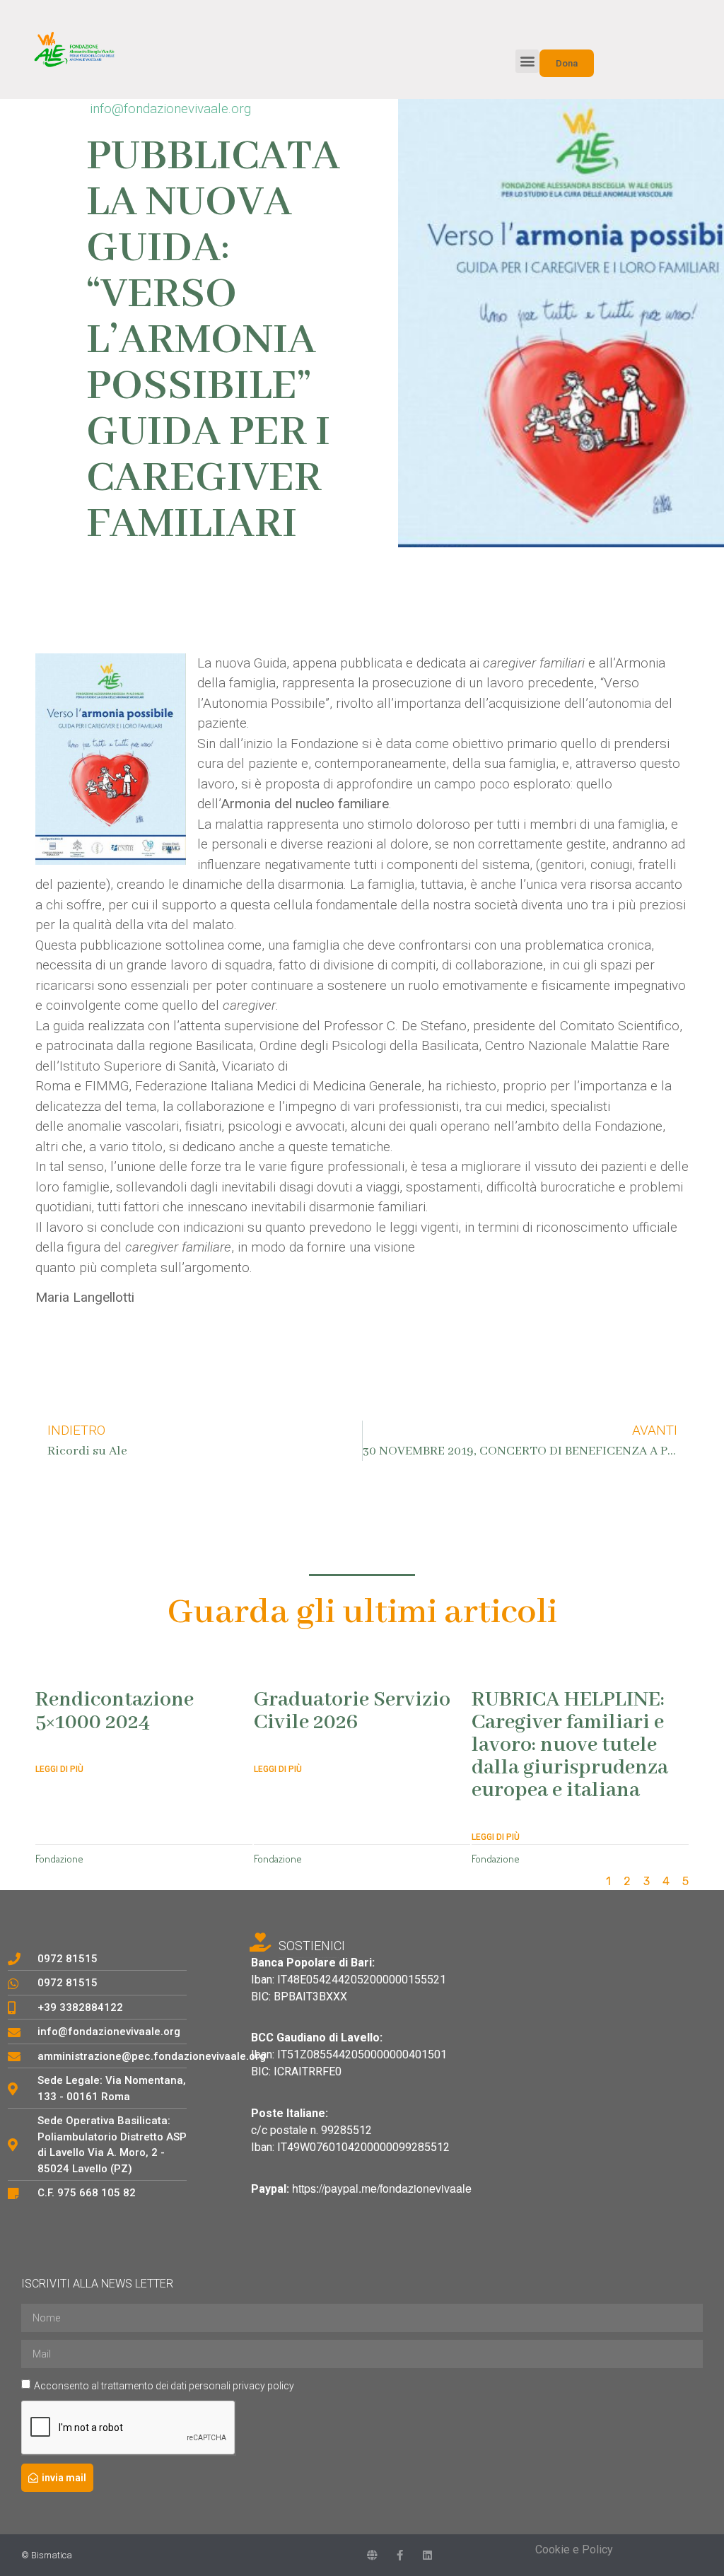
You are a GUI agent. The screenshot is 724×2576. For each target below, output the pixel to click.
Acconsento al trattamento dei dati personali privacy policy (164, 2386)
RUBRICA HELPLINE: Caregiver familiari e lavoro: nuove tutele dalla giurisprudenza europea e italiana (570, 1745)
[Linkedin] (427, 2555)
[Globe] (372, 2555)
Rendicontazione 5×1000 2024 (115, 1711)
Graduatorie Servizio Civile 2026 (352, 1711)
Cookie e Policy (574, 2549)
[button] (527, 61)
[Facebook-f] (400, 2555)
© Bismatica (47, 2555)
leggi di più (59, 1769)
